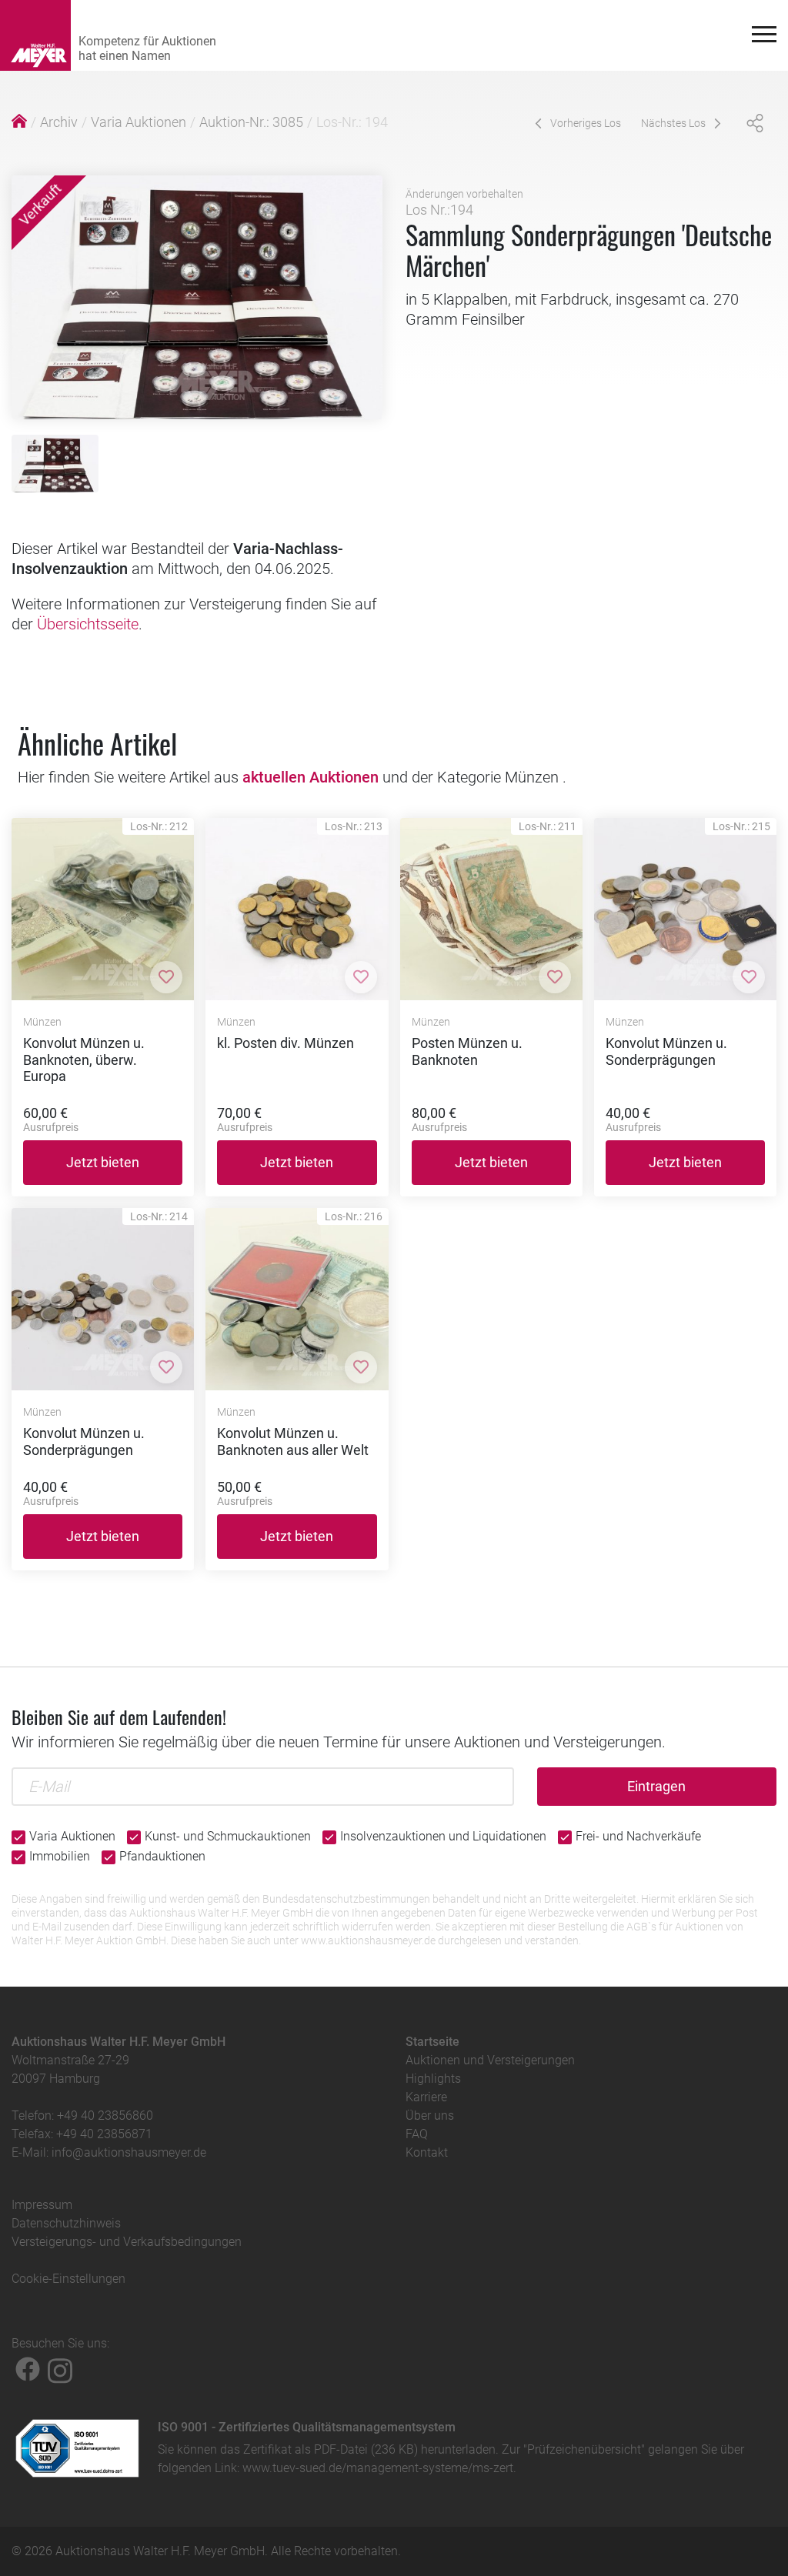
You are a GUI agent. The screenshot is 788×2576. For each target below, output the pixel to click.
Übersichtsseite (88, 624)
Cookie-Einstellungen (68, 2279)
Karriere (426, 2097)
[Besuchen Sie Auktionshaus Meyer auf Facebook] (28, 2369)
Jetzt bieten (103, 1162)
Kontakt (427, 2152)
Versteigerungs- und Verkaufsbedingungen (127, 2242)
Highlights (433, 2079)
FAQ (417, 2134)
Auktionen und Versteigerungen (490, 2060)
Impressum (42, 2205)
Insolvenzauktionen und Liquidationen (443, 1836)
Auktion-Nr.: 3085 (251, 122)
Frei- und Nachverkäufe (638, 1836)
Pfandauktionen (162, 1856)
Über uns (430, 2116)
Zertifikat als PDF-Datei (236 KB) (331, 2449)
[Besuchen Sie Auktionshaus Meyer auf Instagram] (60, 2369)
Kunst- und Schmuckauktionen (228, 1836)
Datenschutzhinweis (66, 2223)
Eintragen (656, 1786)
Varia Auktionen (139, 122)
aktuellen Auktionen (311, 777)
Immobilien (60, 1856)
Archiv (59, 122)
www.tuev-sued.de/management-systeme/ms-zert (378, 2468)
